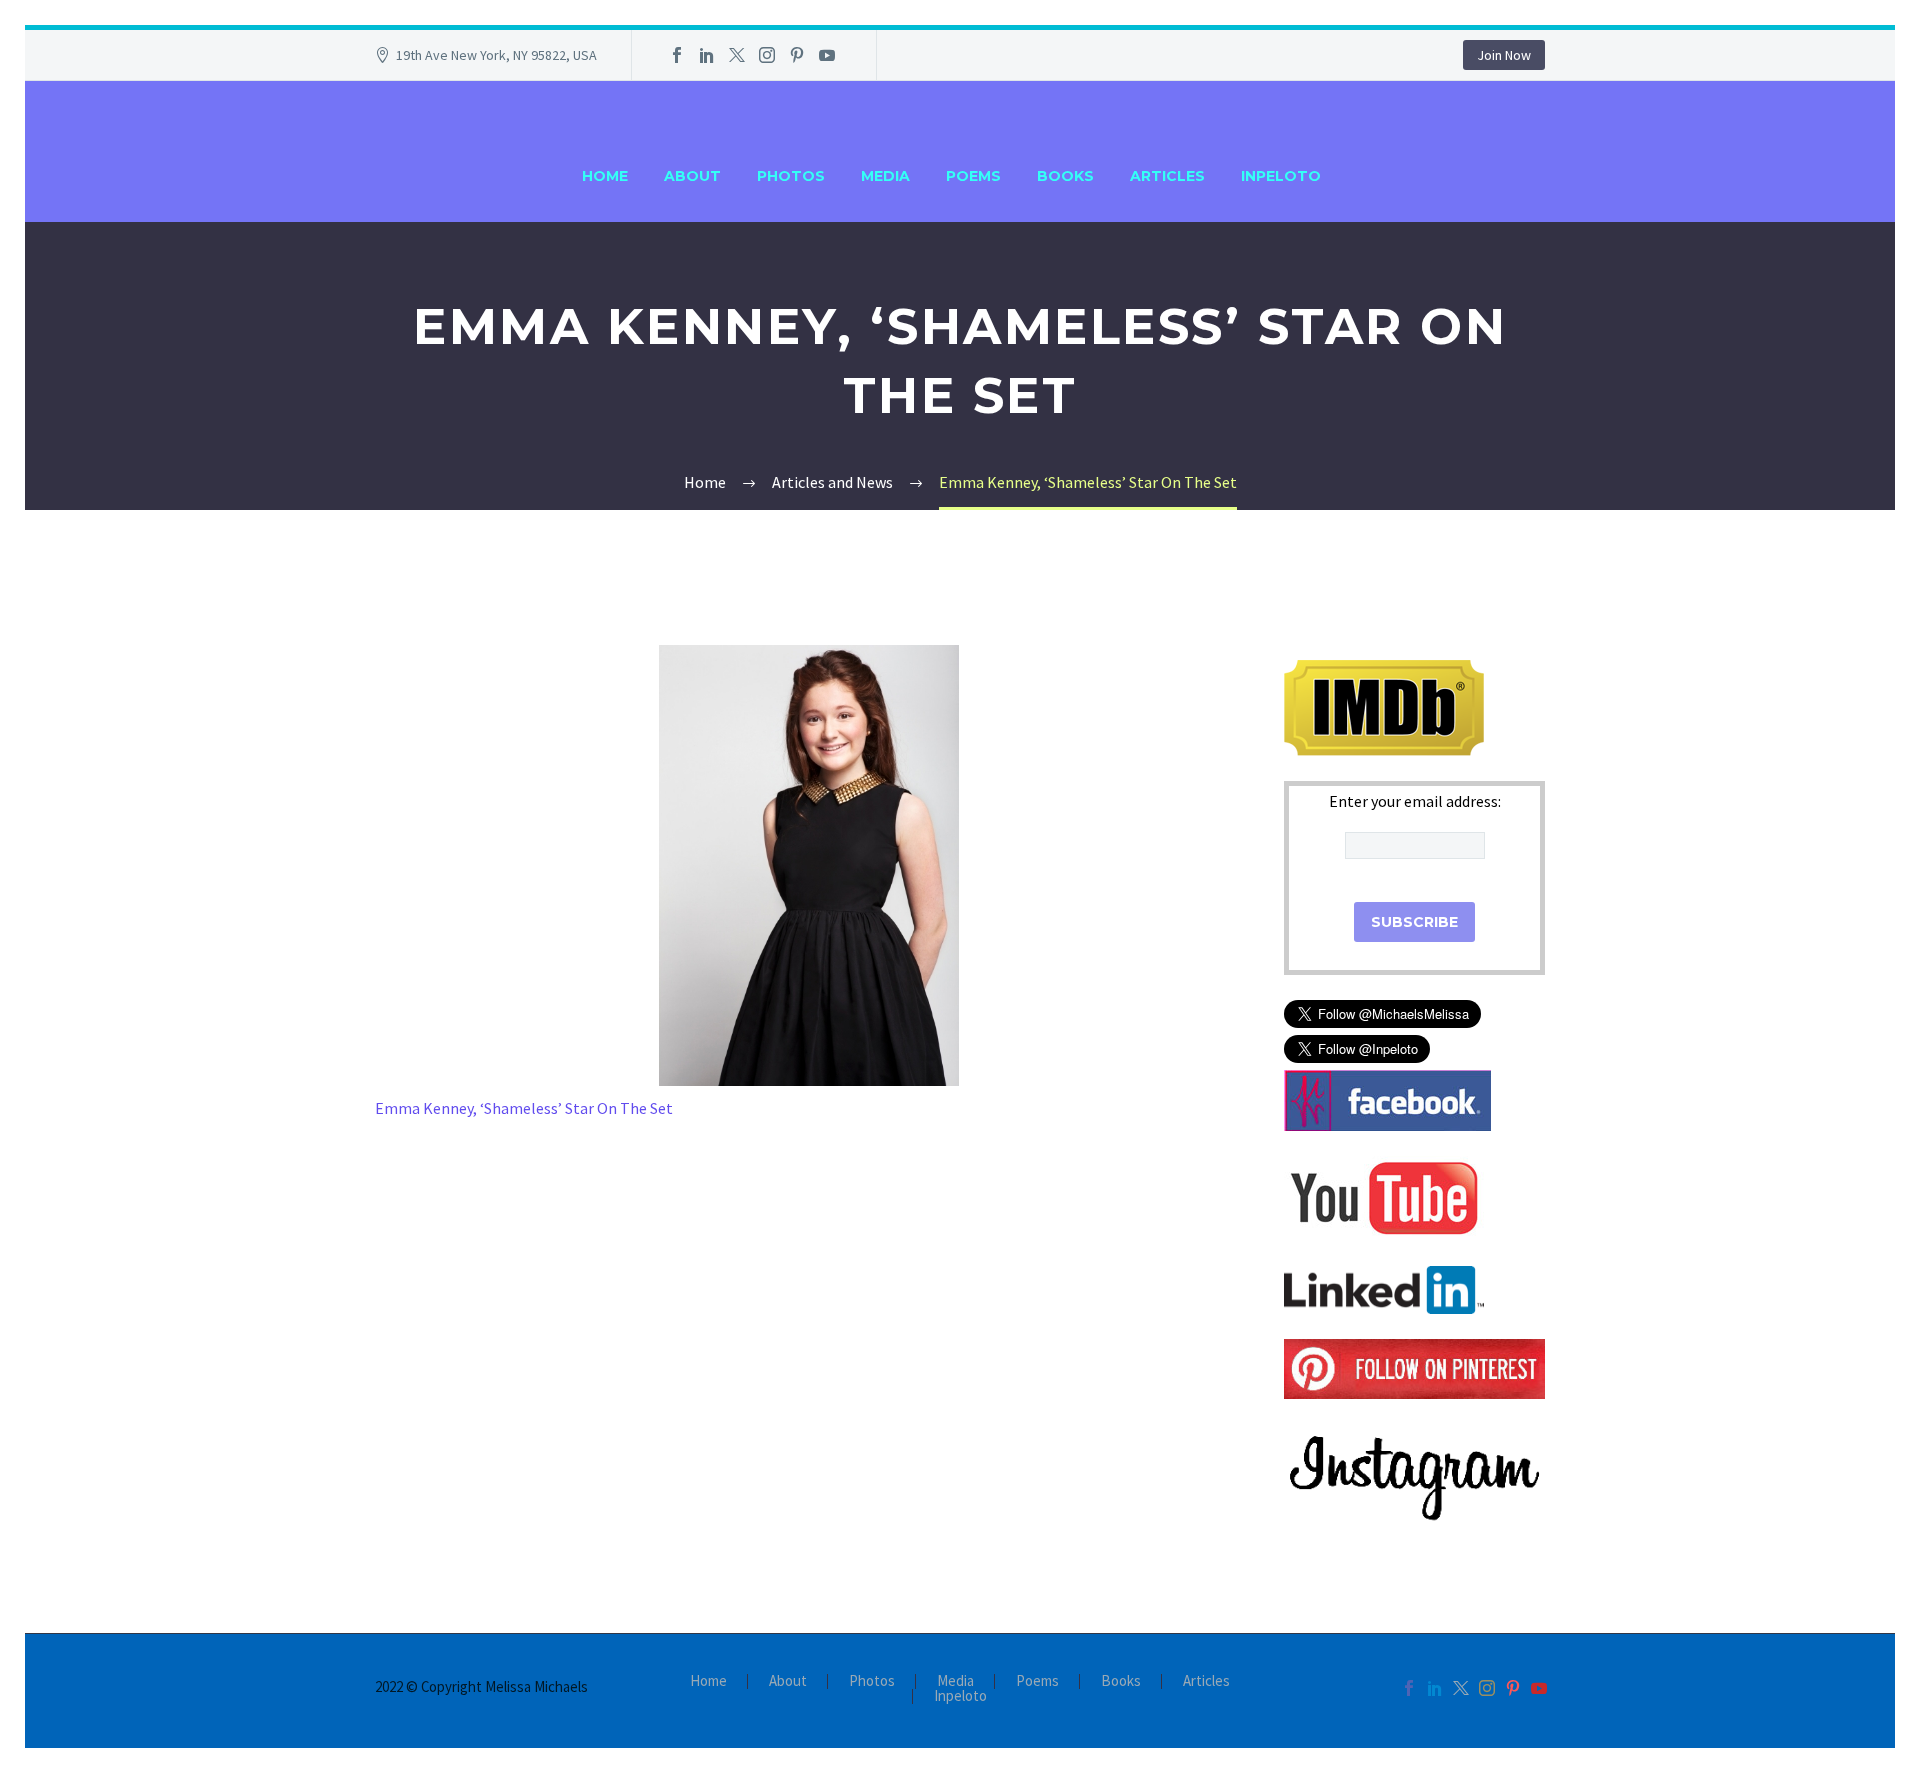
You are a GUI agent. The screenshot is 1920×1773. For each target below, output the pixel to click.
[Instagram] (767, 55)
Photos (791, 176)
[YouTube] (827, 55)
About (692, 176)
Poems (973, 176)
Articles (1167, 176)
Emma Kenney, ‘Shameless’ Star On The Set (525, 1108)
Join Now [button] (1504, 55)
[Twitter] (737, 55)
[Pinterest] (797, 55)
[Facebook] (677, 55)
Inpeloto (1281, 176)
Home (605, 176)
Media (885, 176)
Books (1065, 176)
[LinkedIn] (707, 55)
